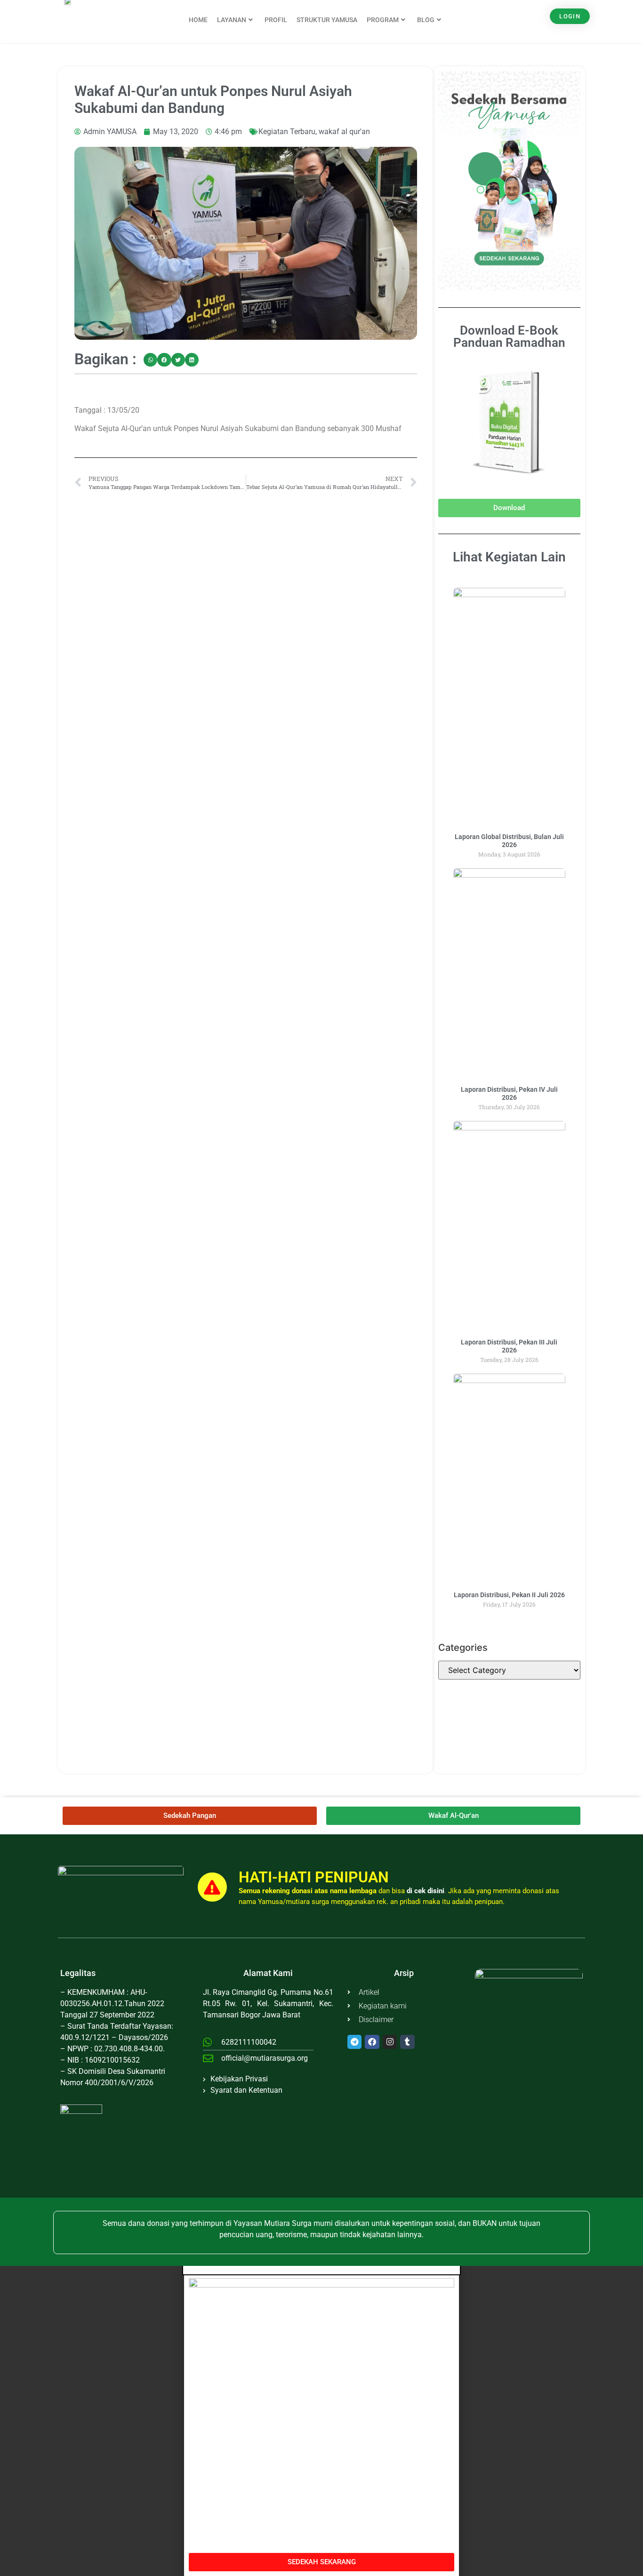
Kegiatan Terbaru (287, 132)
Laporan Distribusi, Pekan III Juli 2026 (509, 1346)
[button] (150, 360)
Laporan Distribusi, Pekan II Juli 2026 (509, 1595)
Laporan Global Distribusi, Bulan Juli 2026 (509, 841)
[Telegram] (355, 2042)
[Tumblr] (407, 2042)
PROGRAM (383, 20)
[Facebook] (372, 2042)
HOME (198, 20)
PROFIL (276, 20)
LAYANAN (232, 20)
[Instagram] (390, 2042)
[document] (321, 2421)
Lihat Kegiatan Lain (509, 557)
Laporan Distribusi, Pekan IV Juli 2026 (509, 1093)
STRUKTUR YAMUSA (327, 20)
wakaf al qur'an (344, 132)
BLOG (426, 20)
